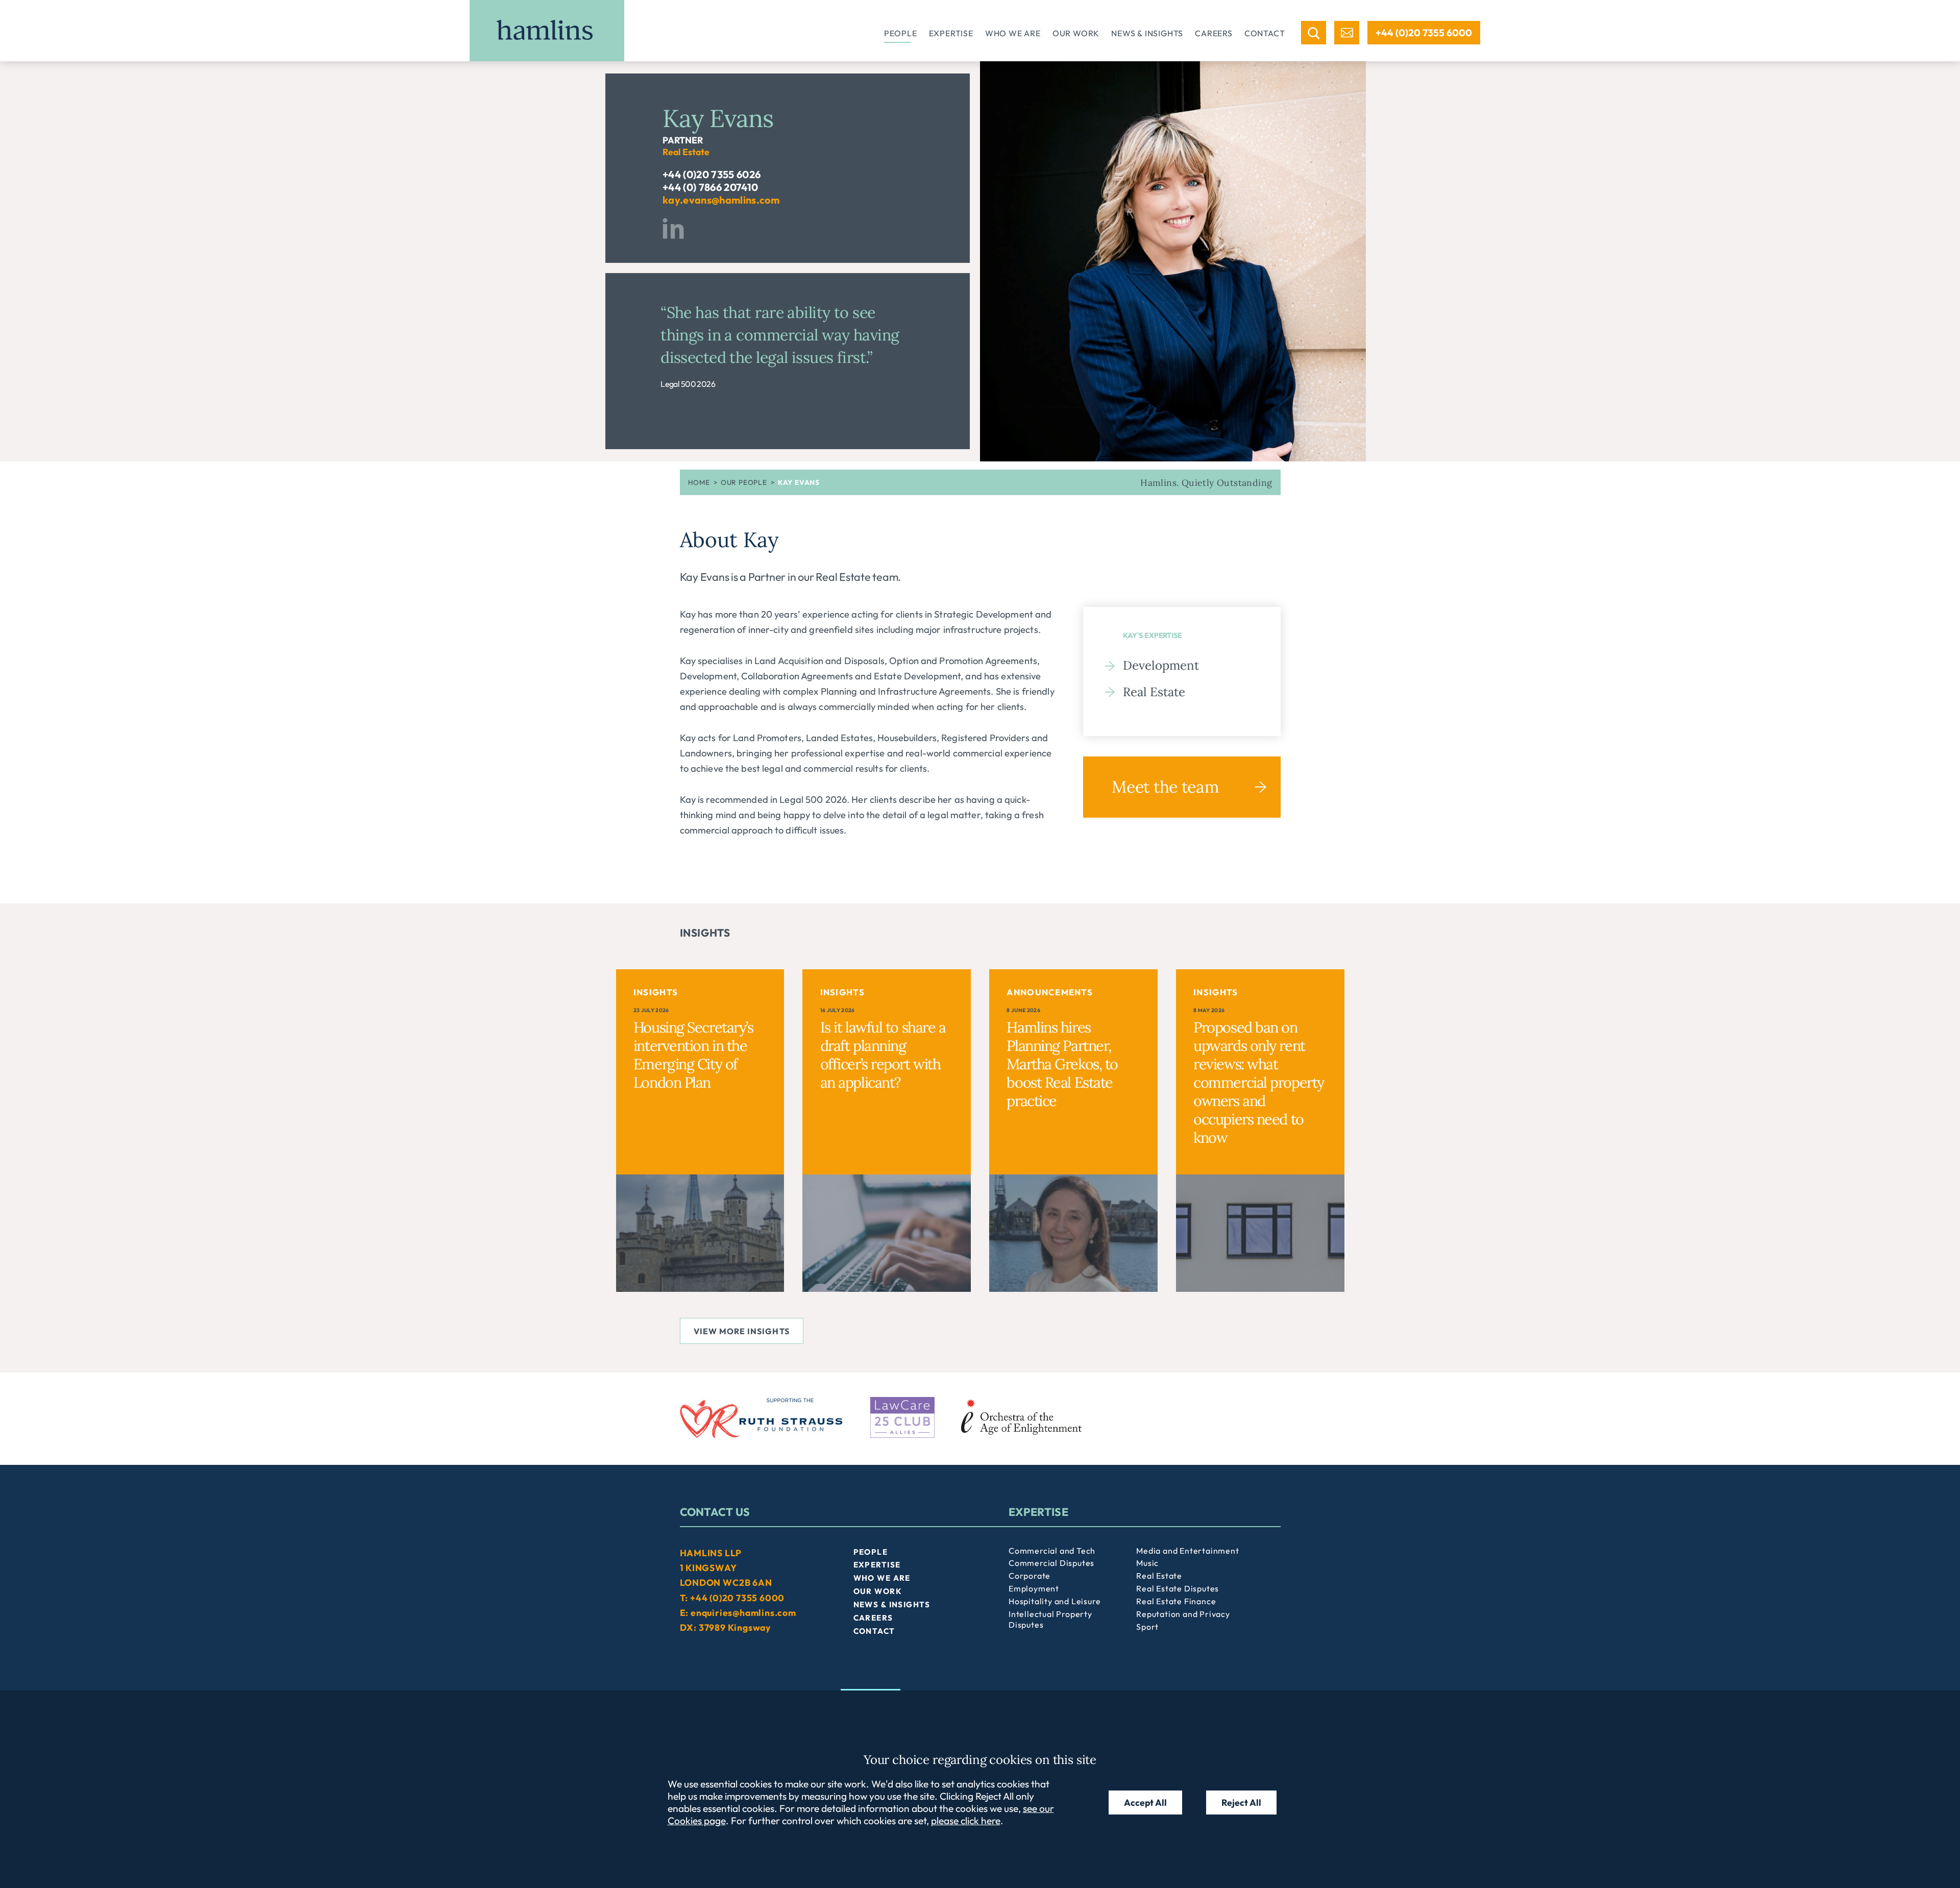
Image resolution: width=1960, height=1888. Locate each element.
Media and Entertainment (1187, 1551)
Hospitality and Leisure (1055, 1601)
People (901, 33)
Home (699, 482)
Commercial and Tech (1052, 1551)
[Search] (1314, 33)
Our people (744, 482)
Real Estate (1154, 692)
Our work (1076, 33)
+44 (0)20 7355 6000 (1424, 33)
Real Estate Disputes (1178, 1588)
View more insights (742, 1331)
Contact (1265, 33)
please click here (966, 1821)
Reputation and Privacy (1183, 1614)
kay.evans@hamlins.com (721, 200)
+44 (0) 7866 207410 (710, 187)
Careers (1214, 33)
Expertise (951, 33)
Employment (1034, 1588)
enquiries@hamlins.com (743, 1613)
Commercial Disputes (1051, 1563)
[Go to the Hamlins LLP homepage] (547, 31)
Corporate (1030, 1576)
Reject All (1241, 1803)
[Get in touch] (1347, 33)
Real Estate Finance (1176, 1601)
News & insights (1147, 33)
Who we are (1013, 33)
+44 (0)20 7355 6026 (712, 174)
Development (1161, 665)
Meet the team (1165, 787)
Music (1147, 1563)
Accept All (1145, 1803)
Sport (1147, 1627)
